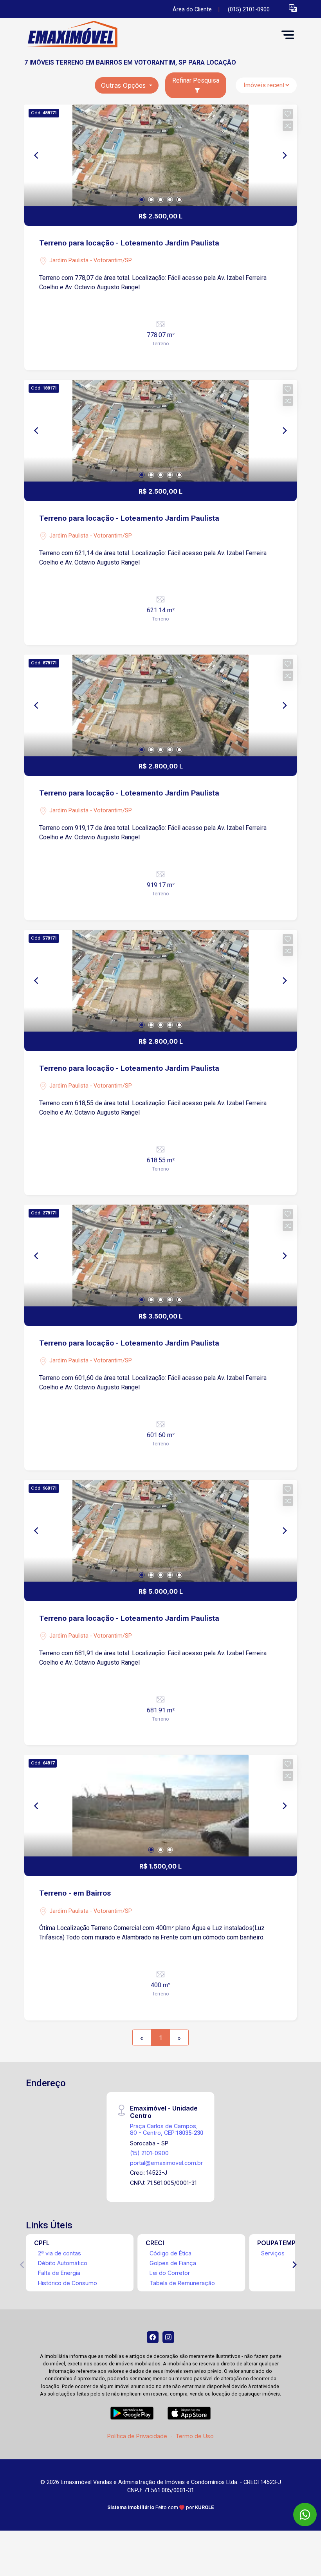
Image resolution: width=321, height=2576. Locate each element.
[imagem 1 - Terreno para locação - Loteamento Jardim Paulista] (160, 155)
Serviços (273, 2253)
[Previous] (37, 155)
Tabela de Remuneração (182, 2283)
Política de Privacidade (137, 2436)
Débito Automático (63, 2263)
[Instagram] (168, 2337)
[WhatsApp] (305, 2515)
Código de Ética (170, 2253)
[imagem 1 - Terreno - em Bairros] (160, 1806)
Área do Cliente (192, 10)
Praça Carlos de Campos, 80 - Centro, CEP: (167, 2129)
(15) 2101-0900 (149, 2153)
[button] (293, 8)
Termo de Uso (195, 2436)
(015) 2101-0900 (249, 10)
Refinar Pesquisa (196, 80)
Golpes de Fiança (173, 2263)
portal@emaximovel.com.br (166, 2163)
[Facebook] (153, 2337)
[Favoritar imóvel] (288, 114)
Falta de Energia (59, 2273)
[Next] (284, 155)
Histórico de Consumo (68, 2283)
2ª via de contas (60, 2253)
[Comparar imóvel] (288, 126)
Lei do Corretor (170, 2273)
